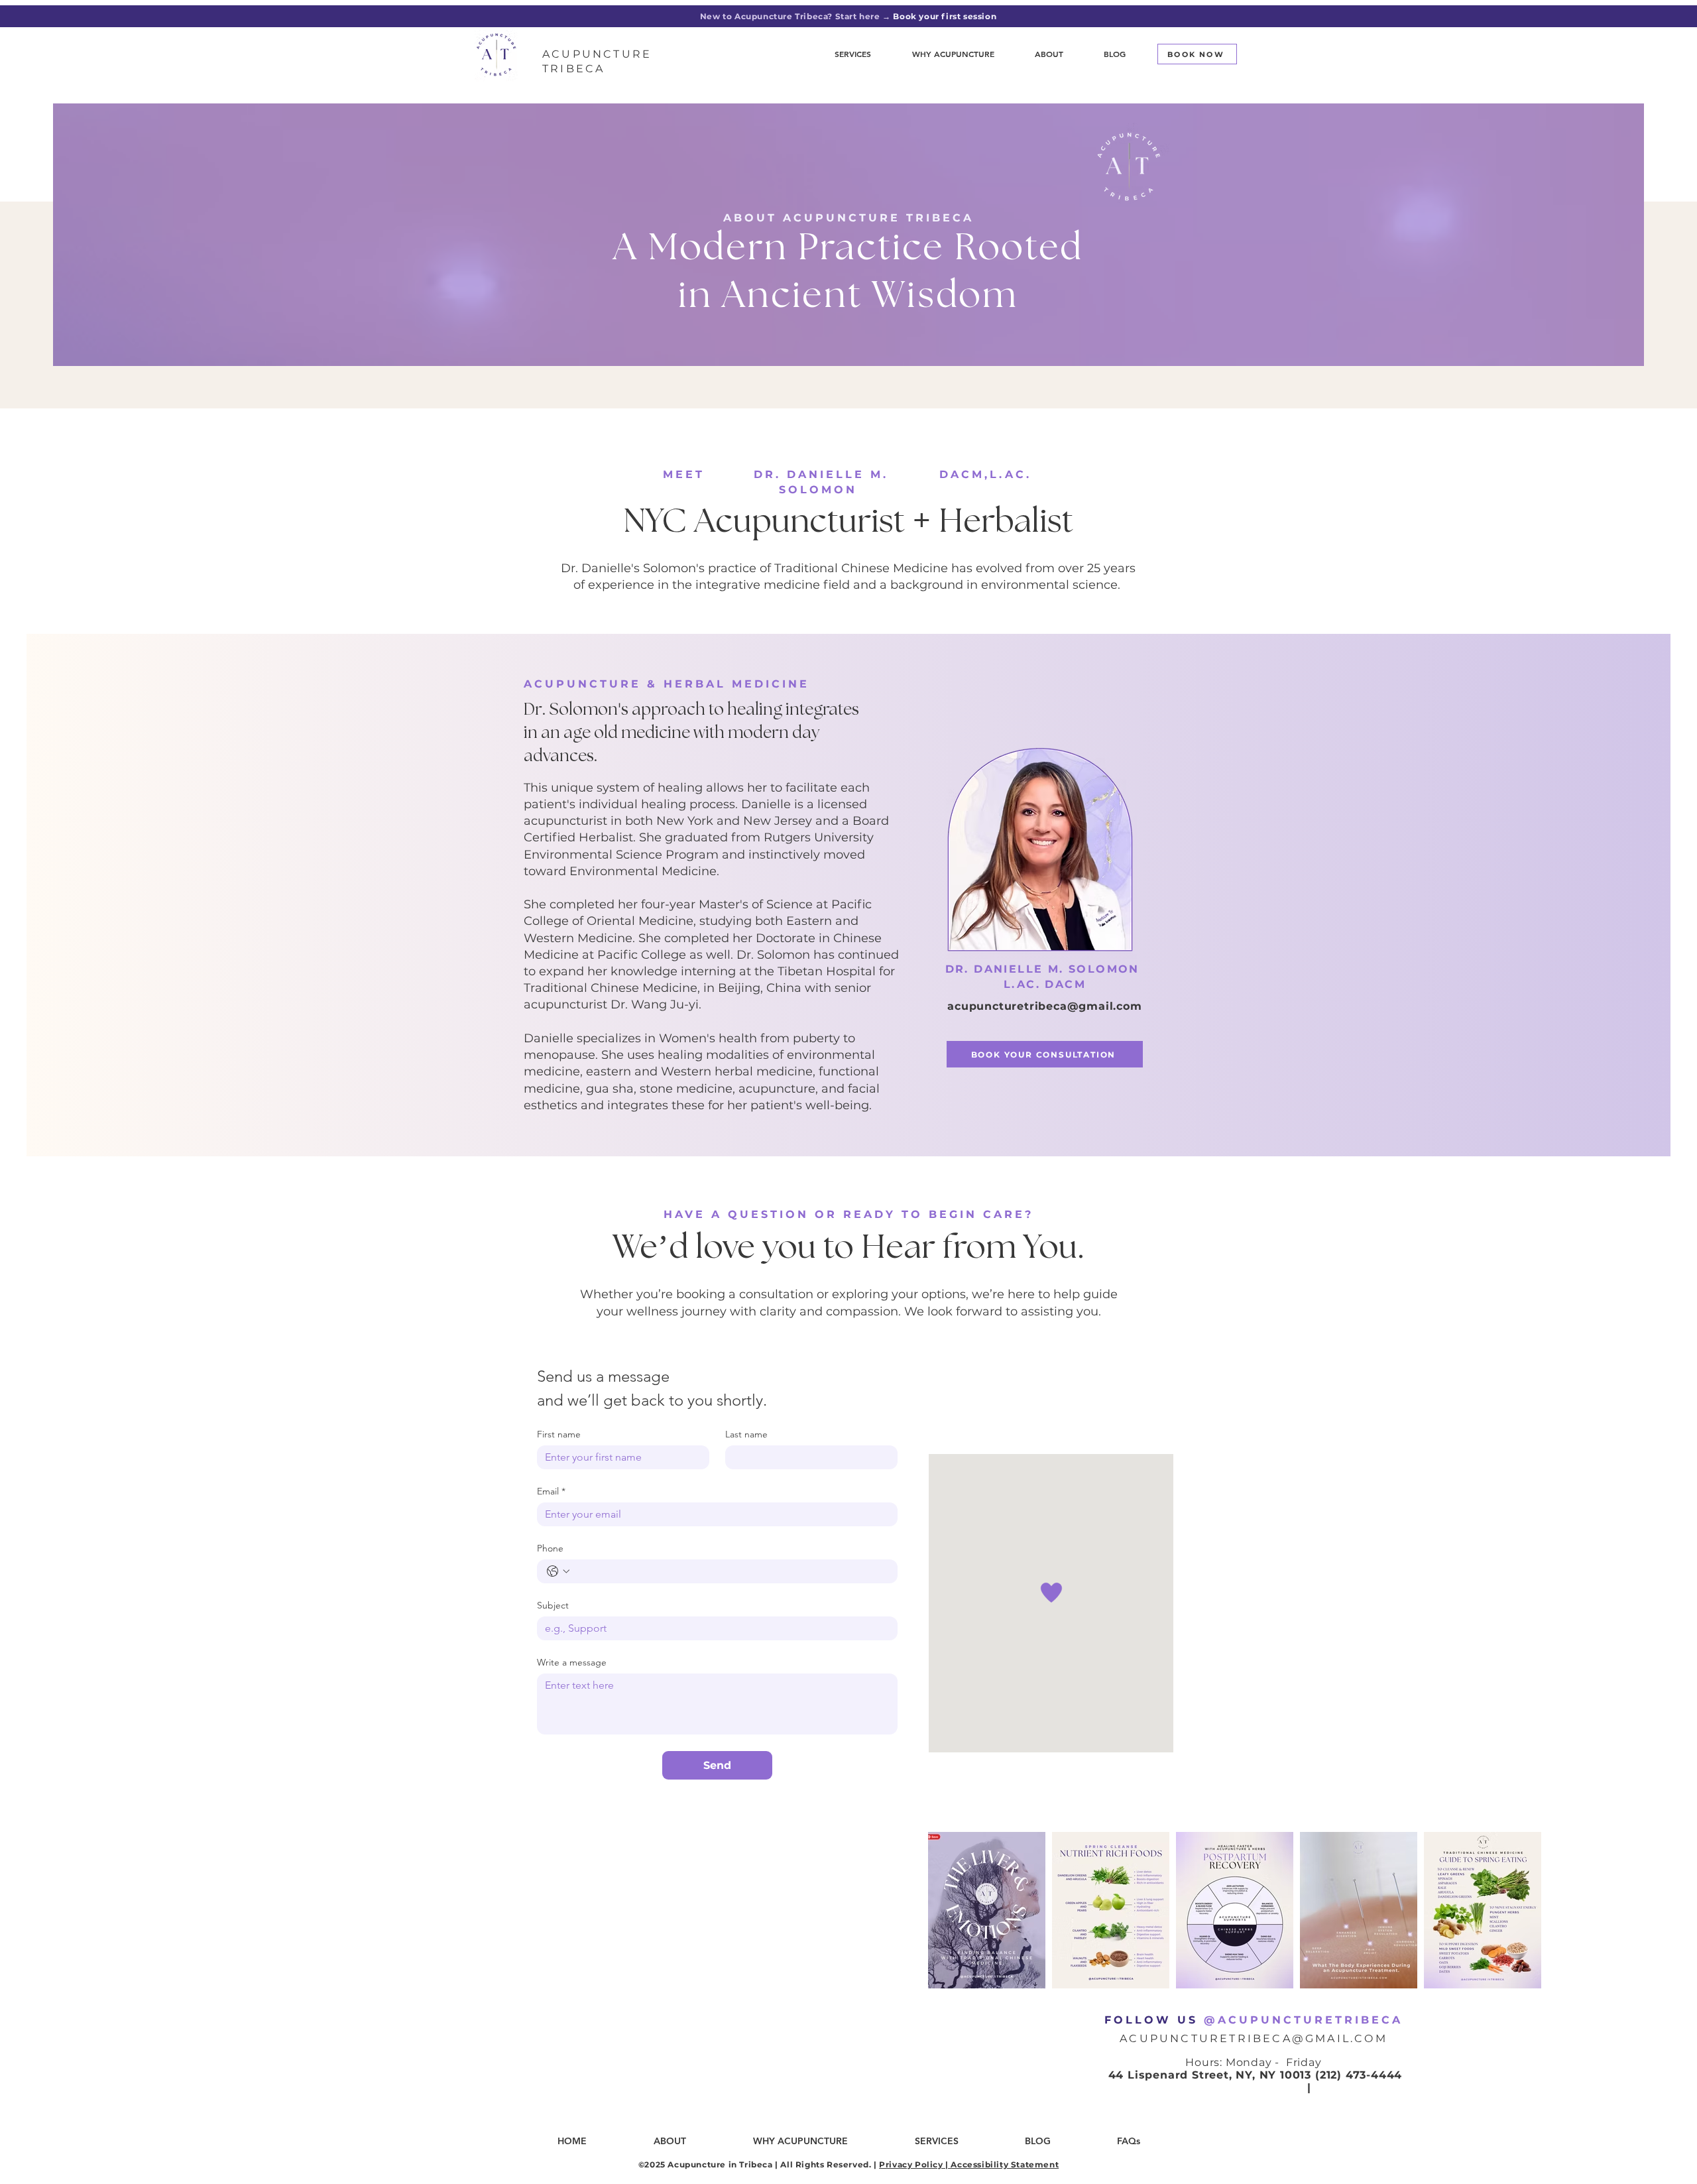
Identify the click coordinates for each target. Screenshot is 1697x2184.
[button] (1049, 54)
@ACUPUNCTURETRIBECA (1303, 2020)
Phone (550, 1548)
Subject (553, 1606)
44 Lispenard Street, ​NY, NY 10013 (1210, 2075)
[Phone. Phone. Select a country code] (558, 1571)
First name (559, 1434)
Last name (746, 1434)
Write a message (572, 1663)
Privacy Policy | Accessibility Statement (969, 2164)
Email (551, 1491)
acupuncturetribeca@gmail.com (1044, 1006)
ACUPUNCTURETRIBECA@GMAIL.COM (1254, 2038)
